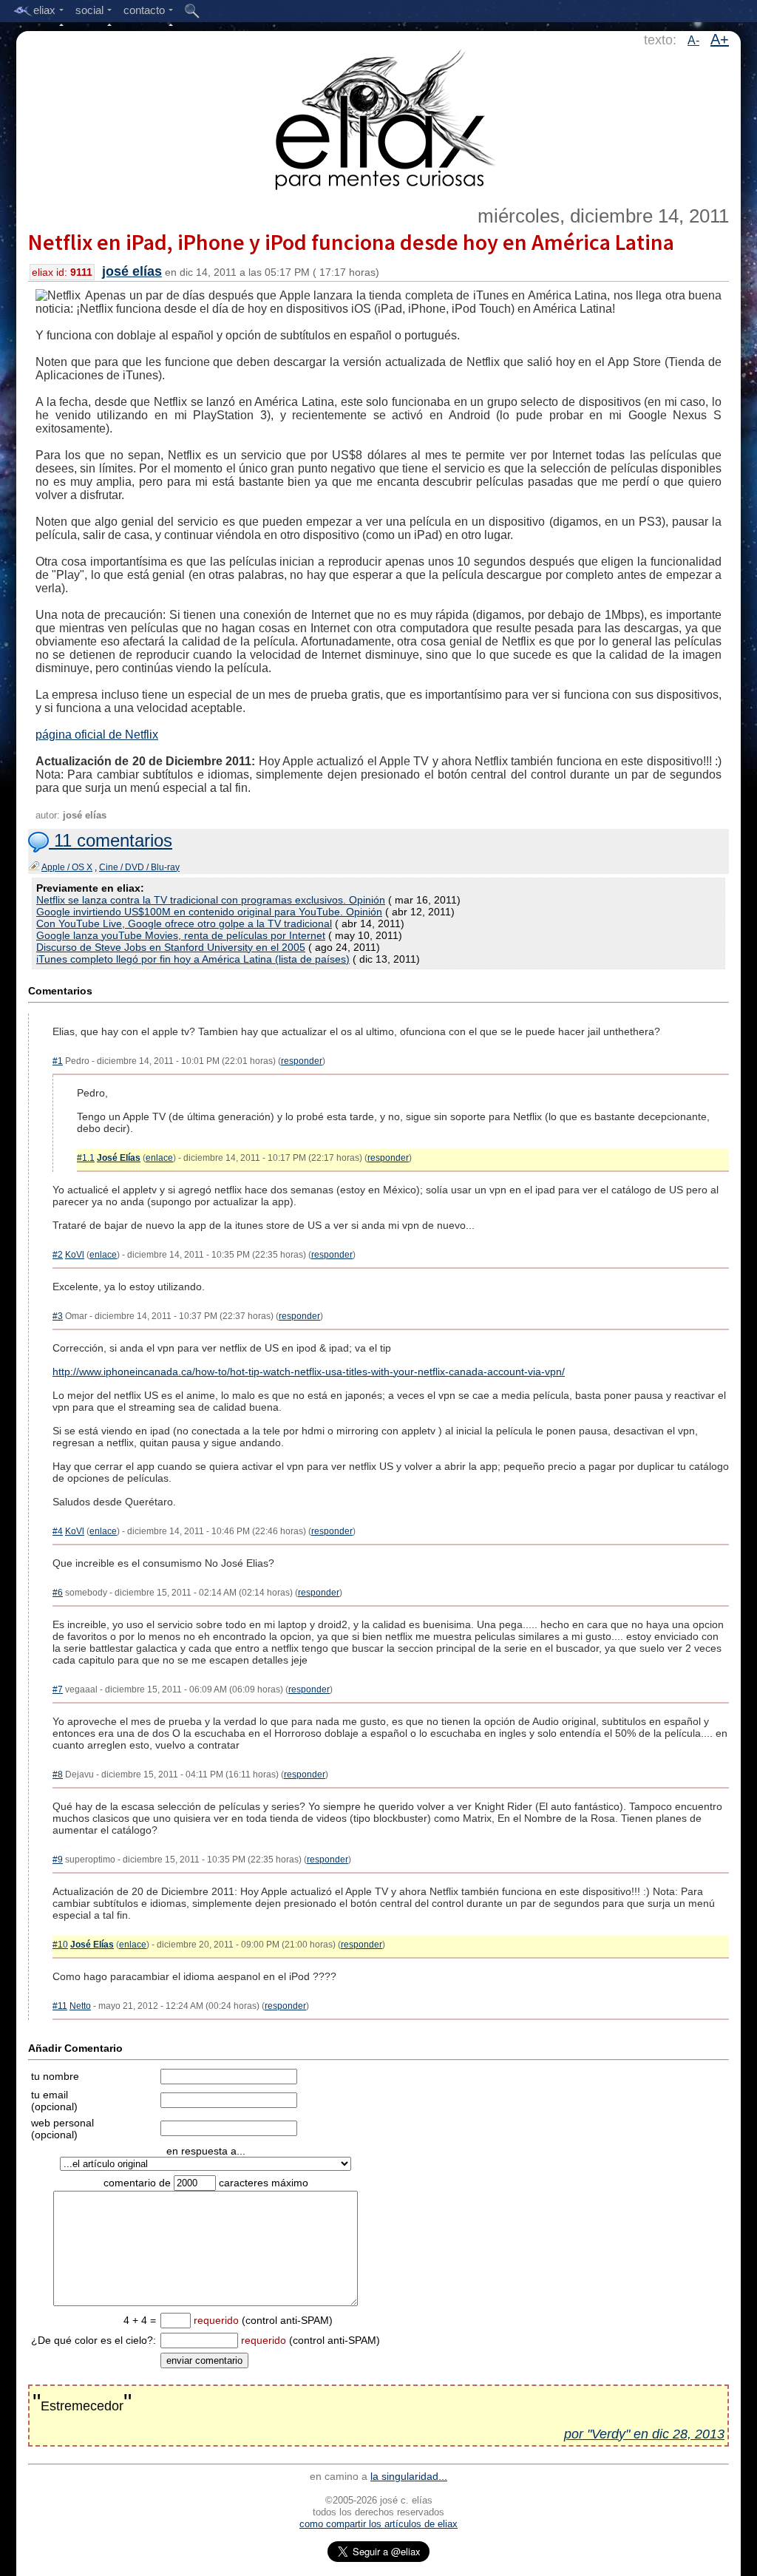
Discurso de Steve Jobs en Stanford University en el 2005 (171, 947)
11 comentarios (111, 840)
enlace (159, 1158)
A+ (720, 39)
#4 (58, 1531)
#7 (58, 1689)
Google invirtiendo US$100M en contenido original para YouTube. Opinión (209, 912)
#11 (60, 2006)
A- (693, 40)
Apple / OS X (67, 867)
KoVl (75, 1255)
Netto (80, 2006)
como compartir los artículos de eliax (378, 2524)
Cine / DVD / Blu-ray (139, 867)
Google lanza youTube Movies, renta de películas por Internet (181, 935)
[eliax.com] (379, 117)
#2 (58, 1255)
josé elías (132, 271)
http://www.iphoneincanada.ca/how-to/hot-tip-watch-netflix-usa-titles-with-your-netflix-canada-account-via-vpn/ (309, 1372)
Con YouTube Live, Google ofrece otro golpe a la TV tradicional (184, 923)
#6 (58, 1593)
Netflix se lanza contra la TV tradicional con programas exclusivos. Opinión (211, 900)
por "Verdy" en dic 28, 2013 (644, 2434)
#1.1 (86, 1158)
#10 (60, 1945)
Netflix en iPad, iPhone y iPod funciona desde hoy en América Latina (351, 242)
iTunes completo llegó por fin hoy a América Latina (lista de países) (193, 959)
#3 (58, 1316)
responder (302, 1061)
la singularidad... (409, 2476)
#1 (58, 1061)
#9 (58, 1860)
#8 (58, 1775)
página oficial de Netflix (97, 735)
